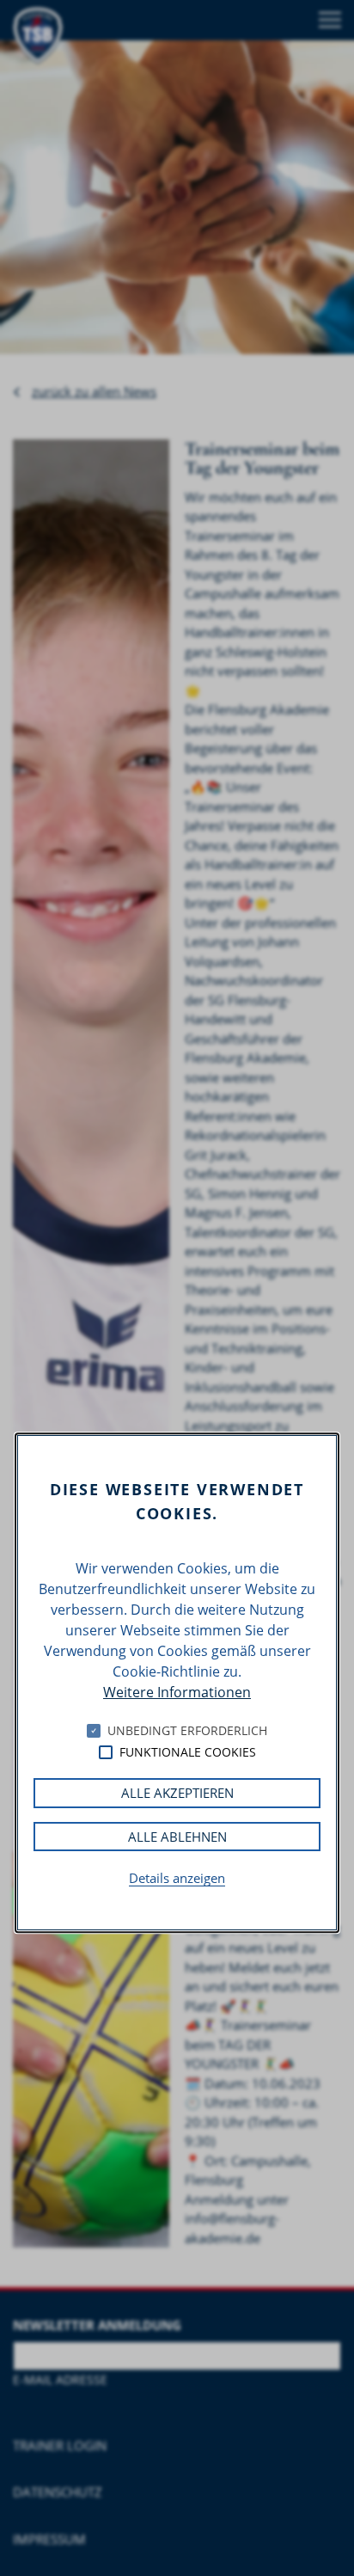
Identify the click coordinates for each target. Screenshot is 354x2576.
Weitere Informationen (177, 1693)
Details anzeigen (177, 1879)
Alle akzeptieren (177, 1794)
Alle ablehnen (177, 1837)
